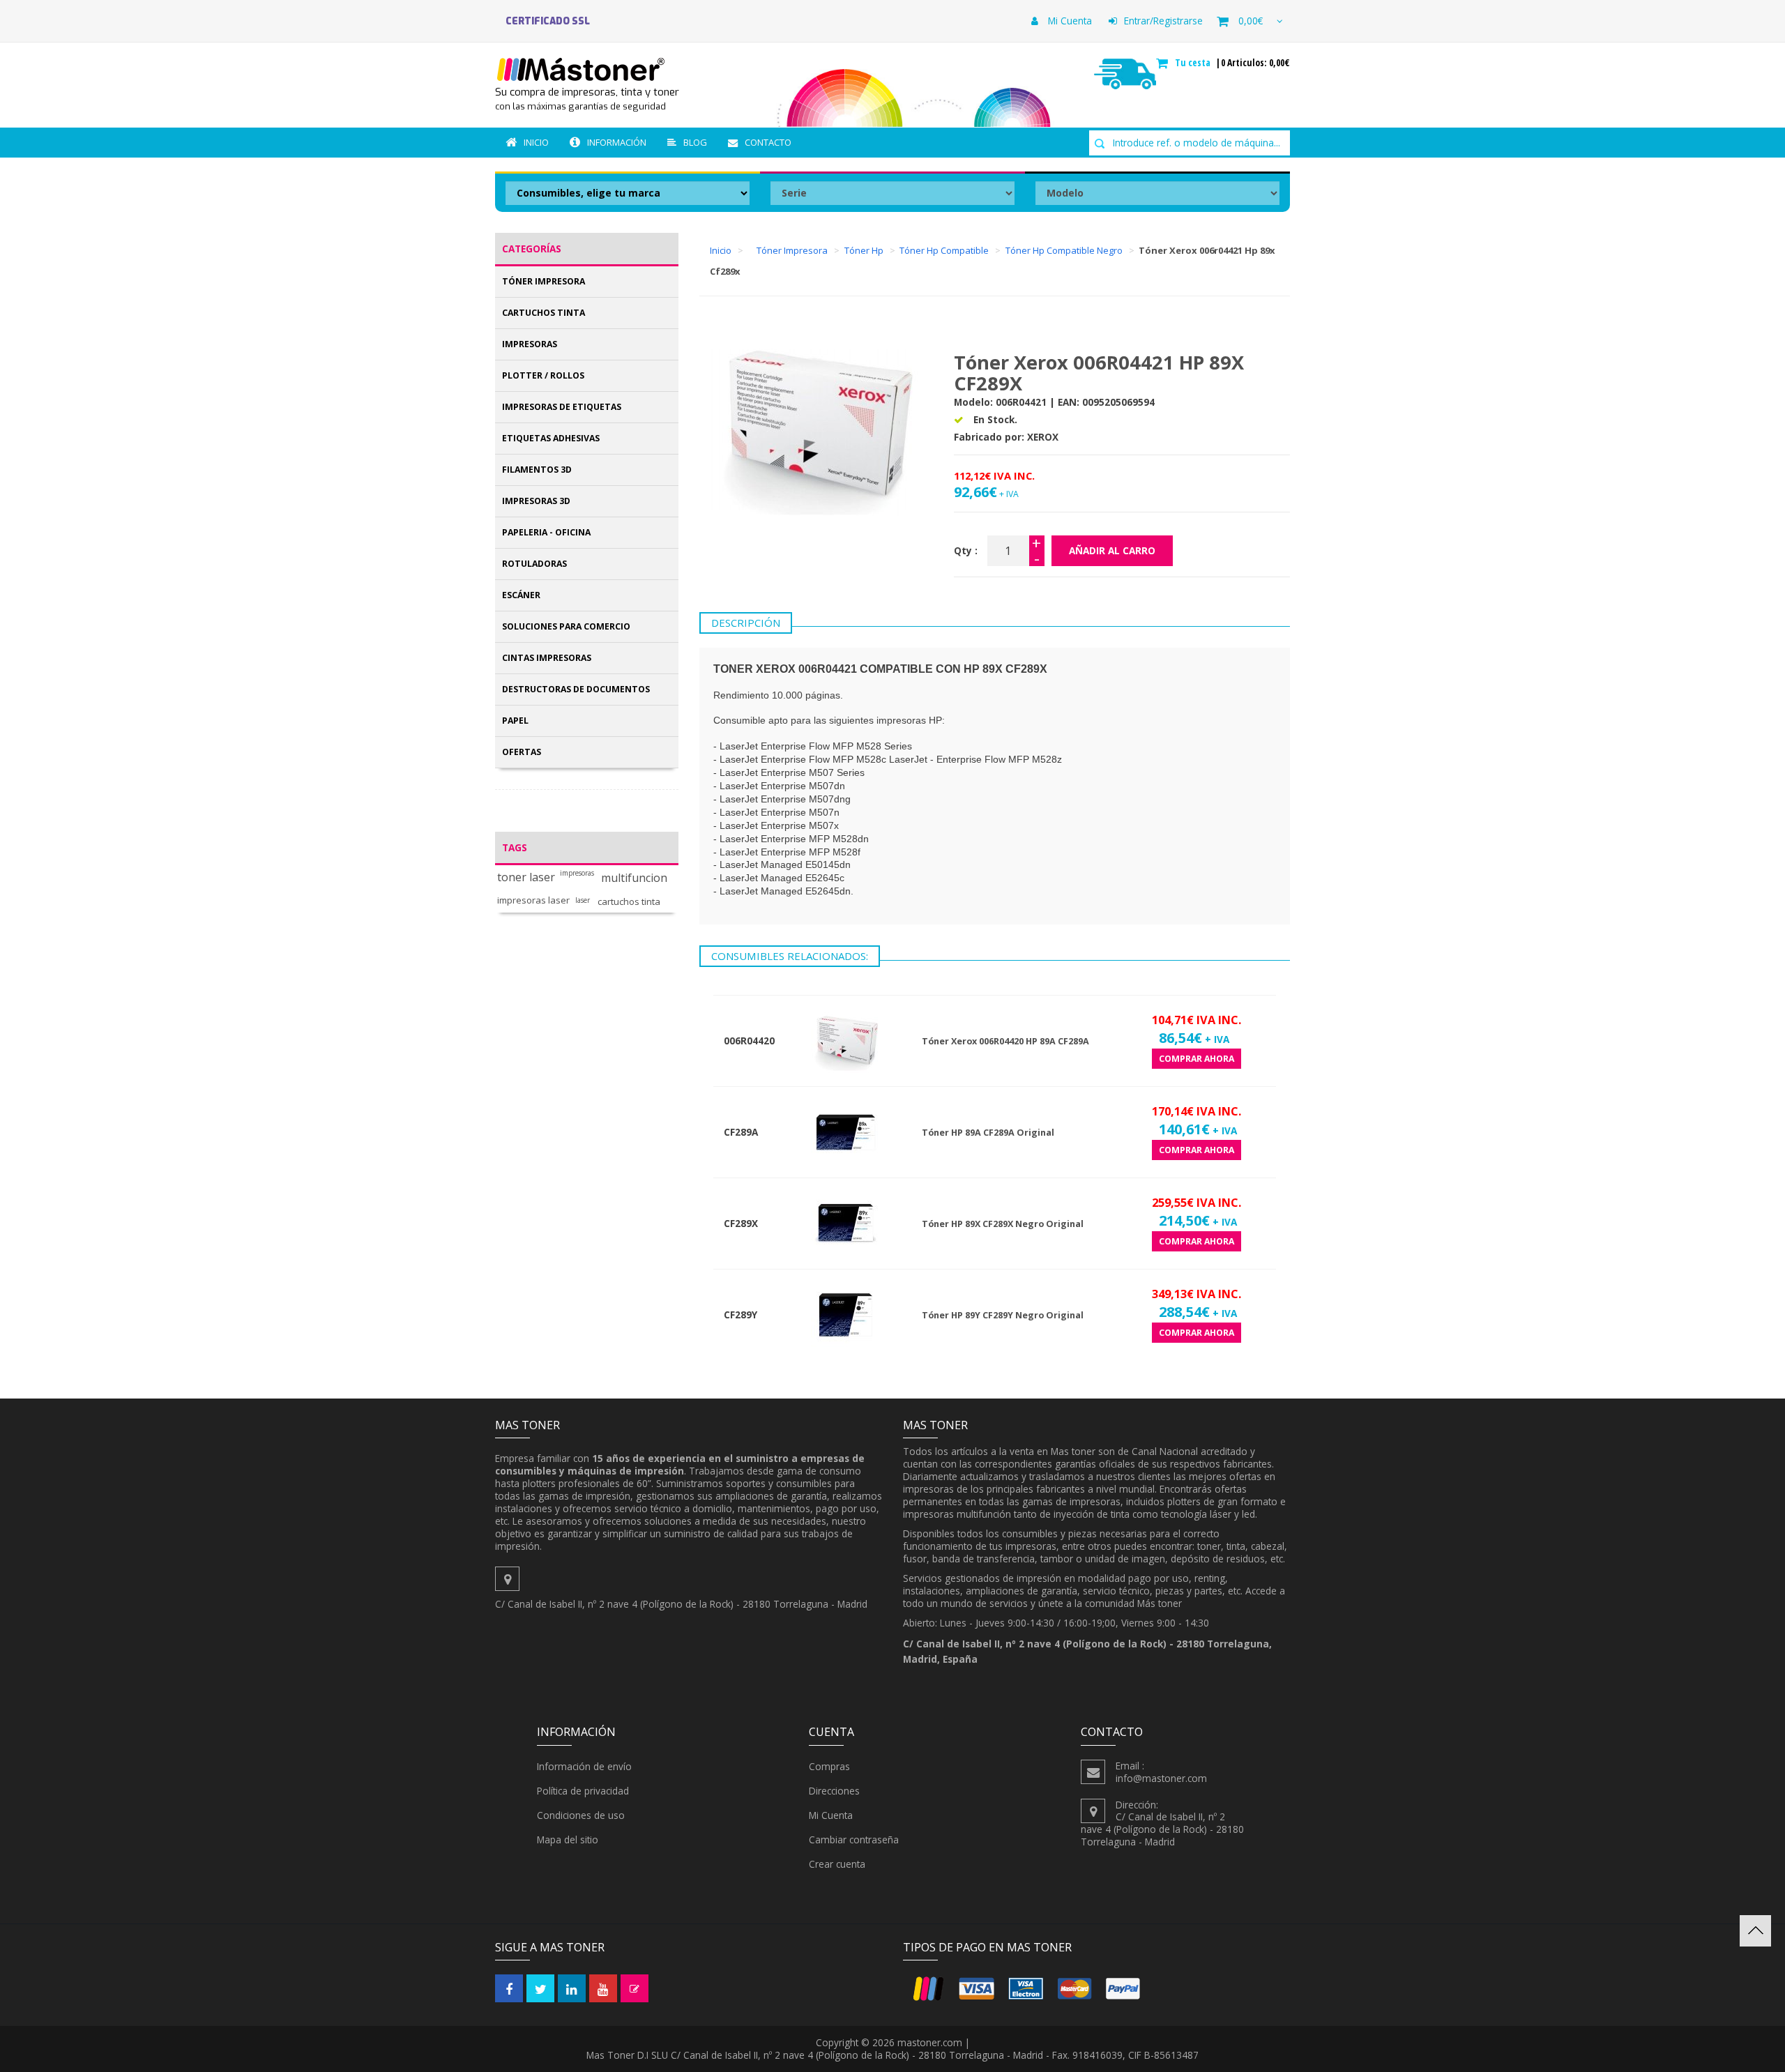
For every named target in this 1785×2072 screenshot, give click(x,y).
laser (583, 900)
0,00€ (1251, 21)
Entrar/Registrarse (1163, 21)
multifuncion (634, 878)
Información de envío (584, 1766)
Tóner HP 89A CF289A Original (988, 1133)
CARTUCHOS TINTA (544, 313)
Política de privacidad (583, 1791)
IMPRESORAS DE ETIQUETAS (562, 407)
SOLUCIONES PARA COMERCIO (566, 626)
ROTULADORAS (534, 564)
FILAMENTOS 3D (537, 470)
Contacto (768, 142)
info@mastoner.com (1161, 1778)
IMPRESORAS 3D (536, 501)
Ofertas (522, 752)
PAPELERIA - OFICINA (546, 532)
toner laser (526, 877)
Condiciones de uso (581, 1815)
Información (617, 142)
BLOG (695, 142)
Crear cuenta (837, 1864)
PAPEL (515, 721)
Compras (829, 1766)
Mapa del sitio (568, 1839)
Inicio (536, 142)
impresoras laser (533, 900)
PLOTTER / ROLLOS (543, 375)
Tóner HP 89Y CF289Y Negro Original (1003, 1315)
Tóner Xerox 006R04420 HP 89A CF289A (1005, 1041)
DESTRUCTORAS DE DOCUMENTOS (576, 689)
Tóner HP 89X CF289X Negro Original (1003, 1224)
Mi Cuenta (1069, 21)
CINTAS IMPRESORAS (547, 658)
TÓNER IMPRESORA (544, 281)
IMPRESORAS (530, 344)
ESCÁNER (521, 595)
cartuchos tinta (629, 902)
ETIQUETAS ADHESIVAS (551, 438)
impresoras (577, 873)
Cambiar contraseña (854, 1839)
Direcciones (834, 1791)
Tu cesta (1194, 63)
